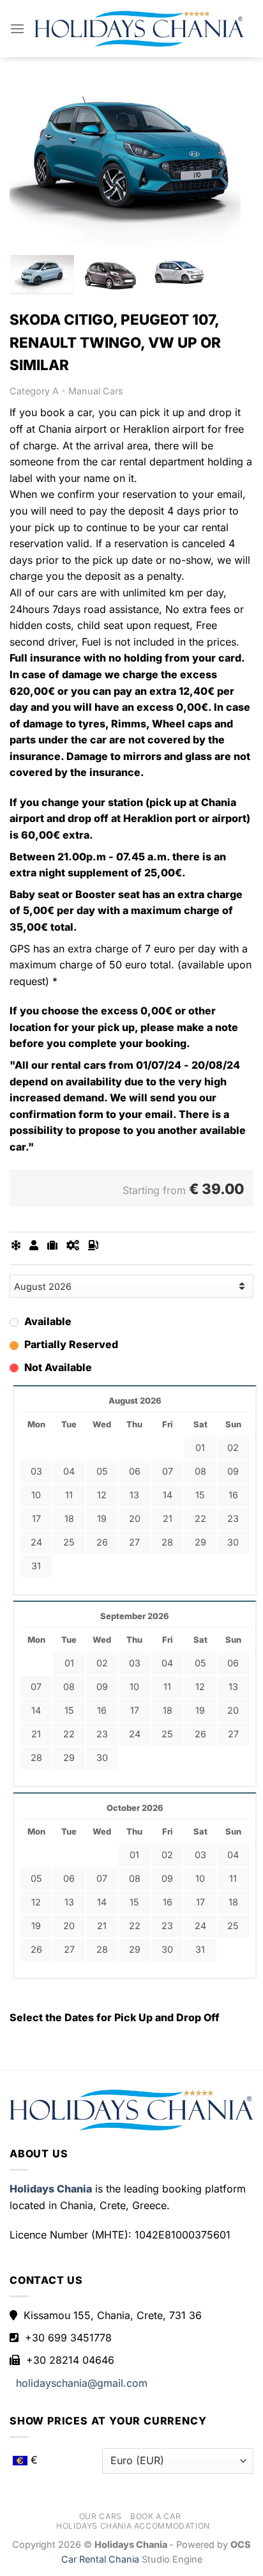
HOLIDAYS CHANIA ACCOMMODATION (133, 2526)
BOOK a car (155, 2516)
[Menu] (17, 28)
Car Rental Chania (101, 2559)
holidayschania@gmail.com (82, 2383)
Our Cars (101, 2516)
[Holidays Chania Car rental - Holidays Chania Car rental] (139, 28)
